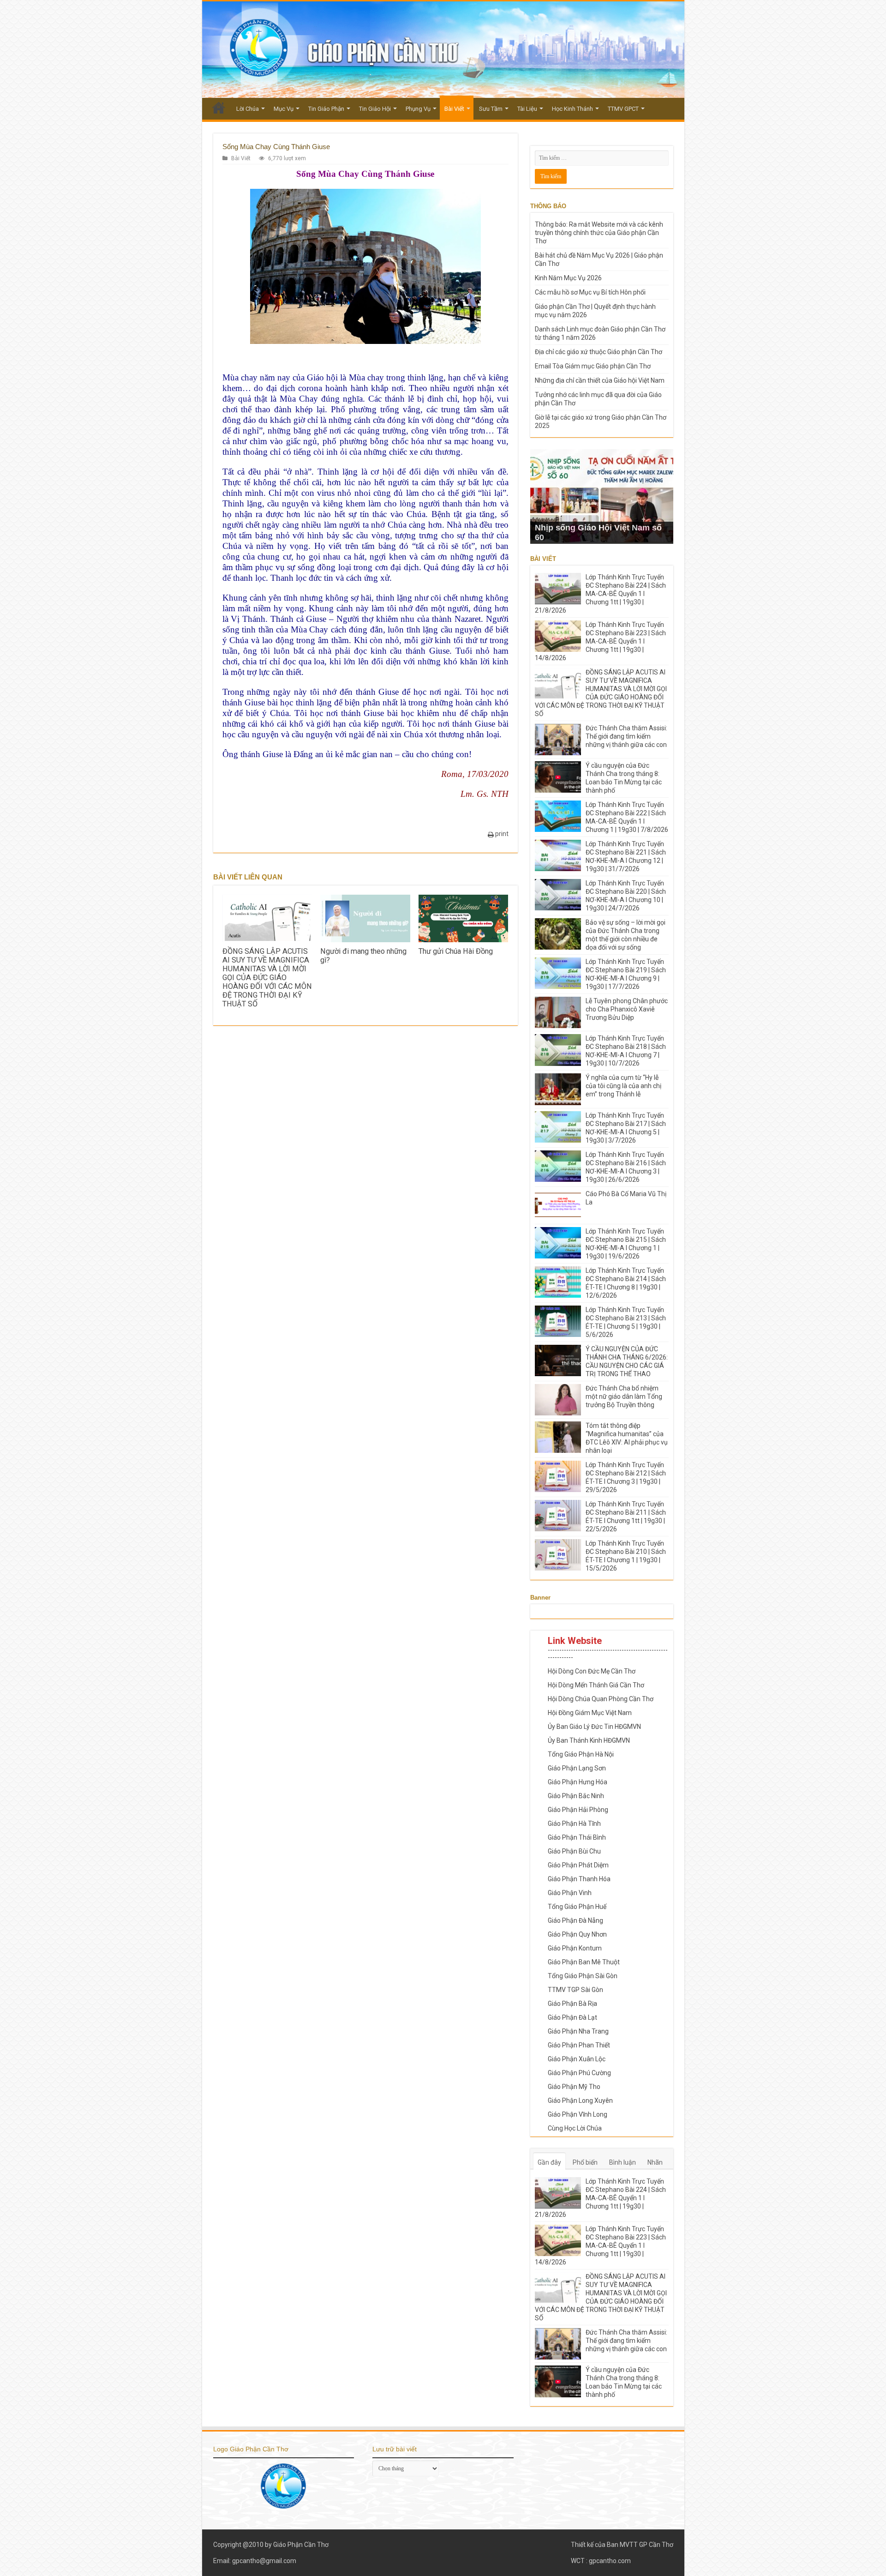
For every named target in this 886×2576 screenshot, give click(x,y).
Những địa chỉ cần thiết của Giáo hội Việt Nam (600, 380)
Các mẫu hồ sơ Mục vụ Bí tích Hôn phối (590, 292)
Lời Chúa (248, 109)
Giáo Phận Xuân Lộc (577, 2059)
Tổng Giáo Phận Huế (577, 1907)
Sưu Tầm (491, 109)
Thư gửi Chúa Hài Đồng (456, 951)
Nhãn (655, 2162)
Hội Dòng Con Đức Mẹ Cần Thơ (592, 1671)
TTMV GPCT (623, 109)
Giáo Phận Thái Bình (577, 1837)
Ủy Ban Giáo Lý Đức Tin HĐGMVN (594, 1727)
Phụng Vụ (418, 109)
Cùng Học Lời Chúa (575, 2128)
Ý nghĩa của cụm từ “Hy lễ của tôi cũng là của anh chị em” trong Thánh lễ (623, 1086)
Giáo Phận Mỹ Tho (574, 2087)
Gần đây (549, 2162)
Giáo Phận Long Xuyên (580, 2101)
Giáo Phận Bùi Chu (574, 1851)
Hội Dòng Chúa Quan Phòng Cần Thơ (601, 1699)
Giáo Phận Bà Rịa (572, 2004)
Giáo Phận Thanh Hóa (579, 1879)
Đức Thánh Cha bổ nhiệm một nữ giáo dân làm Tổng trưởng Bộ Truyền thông (624, 1396)
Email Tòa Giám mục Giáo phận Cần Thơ (593, 366)
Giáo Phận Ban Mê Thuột (584, 1962)
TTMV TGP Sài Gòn (575, 1990)
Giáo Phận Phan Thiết (579, 2045)
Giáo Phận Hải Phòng (578, 1810)
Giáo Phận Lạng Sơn (577, 1768)
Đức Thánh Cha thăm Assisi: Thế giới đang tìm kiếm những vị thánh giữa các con (626, 736)
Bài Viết (454, 109)
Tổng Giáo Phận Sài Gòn (583, 1976)
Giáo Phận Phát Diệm (578, 1865)
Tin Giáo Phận (326, 109)
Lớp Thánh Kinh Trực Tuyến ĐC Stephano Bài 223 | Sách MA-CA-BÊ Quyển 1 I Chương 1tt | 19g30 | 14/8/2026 (600, 641)
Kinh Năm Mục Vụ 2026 (568, 278)
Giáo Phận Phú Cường (579, 2073)
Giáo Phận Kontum (575, 1948)
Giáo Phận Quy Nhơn (577, 1934)
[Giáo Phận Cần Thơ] (443, 50)
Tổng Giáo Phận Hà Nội (581, 1754)
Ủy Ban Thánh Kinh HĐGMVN (589, 1740)
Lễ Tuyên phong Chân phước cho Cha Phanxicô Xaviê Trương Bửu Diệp (627, 1009)
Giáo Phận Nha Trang (578, 2031)
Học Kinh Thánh (572, 109)
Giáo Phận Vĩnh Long (578, 2114)
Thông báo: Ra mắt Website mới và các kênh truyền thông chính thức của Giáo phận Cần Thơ (599, 233)
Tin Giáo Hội (375, 109)
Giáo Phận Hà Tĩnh (574, 1824)
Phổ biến (585, 2162)
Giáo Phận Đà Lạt (572, 2017)
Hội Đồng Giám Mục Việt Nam (590, 1713)
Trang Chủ (219, 108)
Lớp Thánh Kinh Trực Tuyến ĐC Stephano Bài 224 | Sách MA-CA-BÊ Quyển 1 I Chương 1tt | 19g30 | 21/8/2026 (600, 594)
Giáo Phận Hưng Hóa (578, 1782)
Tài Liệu (527, 109)
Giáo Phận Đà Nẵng (575, 1920)
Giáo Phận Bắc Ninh (576, 1796)
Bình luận (623, 2162)
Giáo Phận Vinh (570, 1893)
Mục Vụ (284, 109)
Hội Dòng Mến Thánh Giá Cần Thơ (596, 1685)
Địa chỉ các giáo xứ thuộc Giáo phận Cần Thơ (599, 352)
